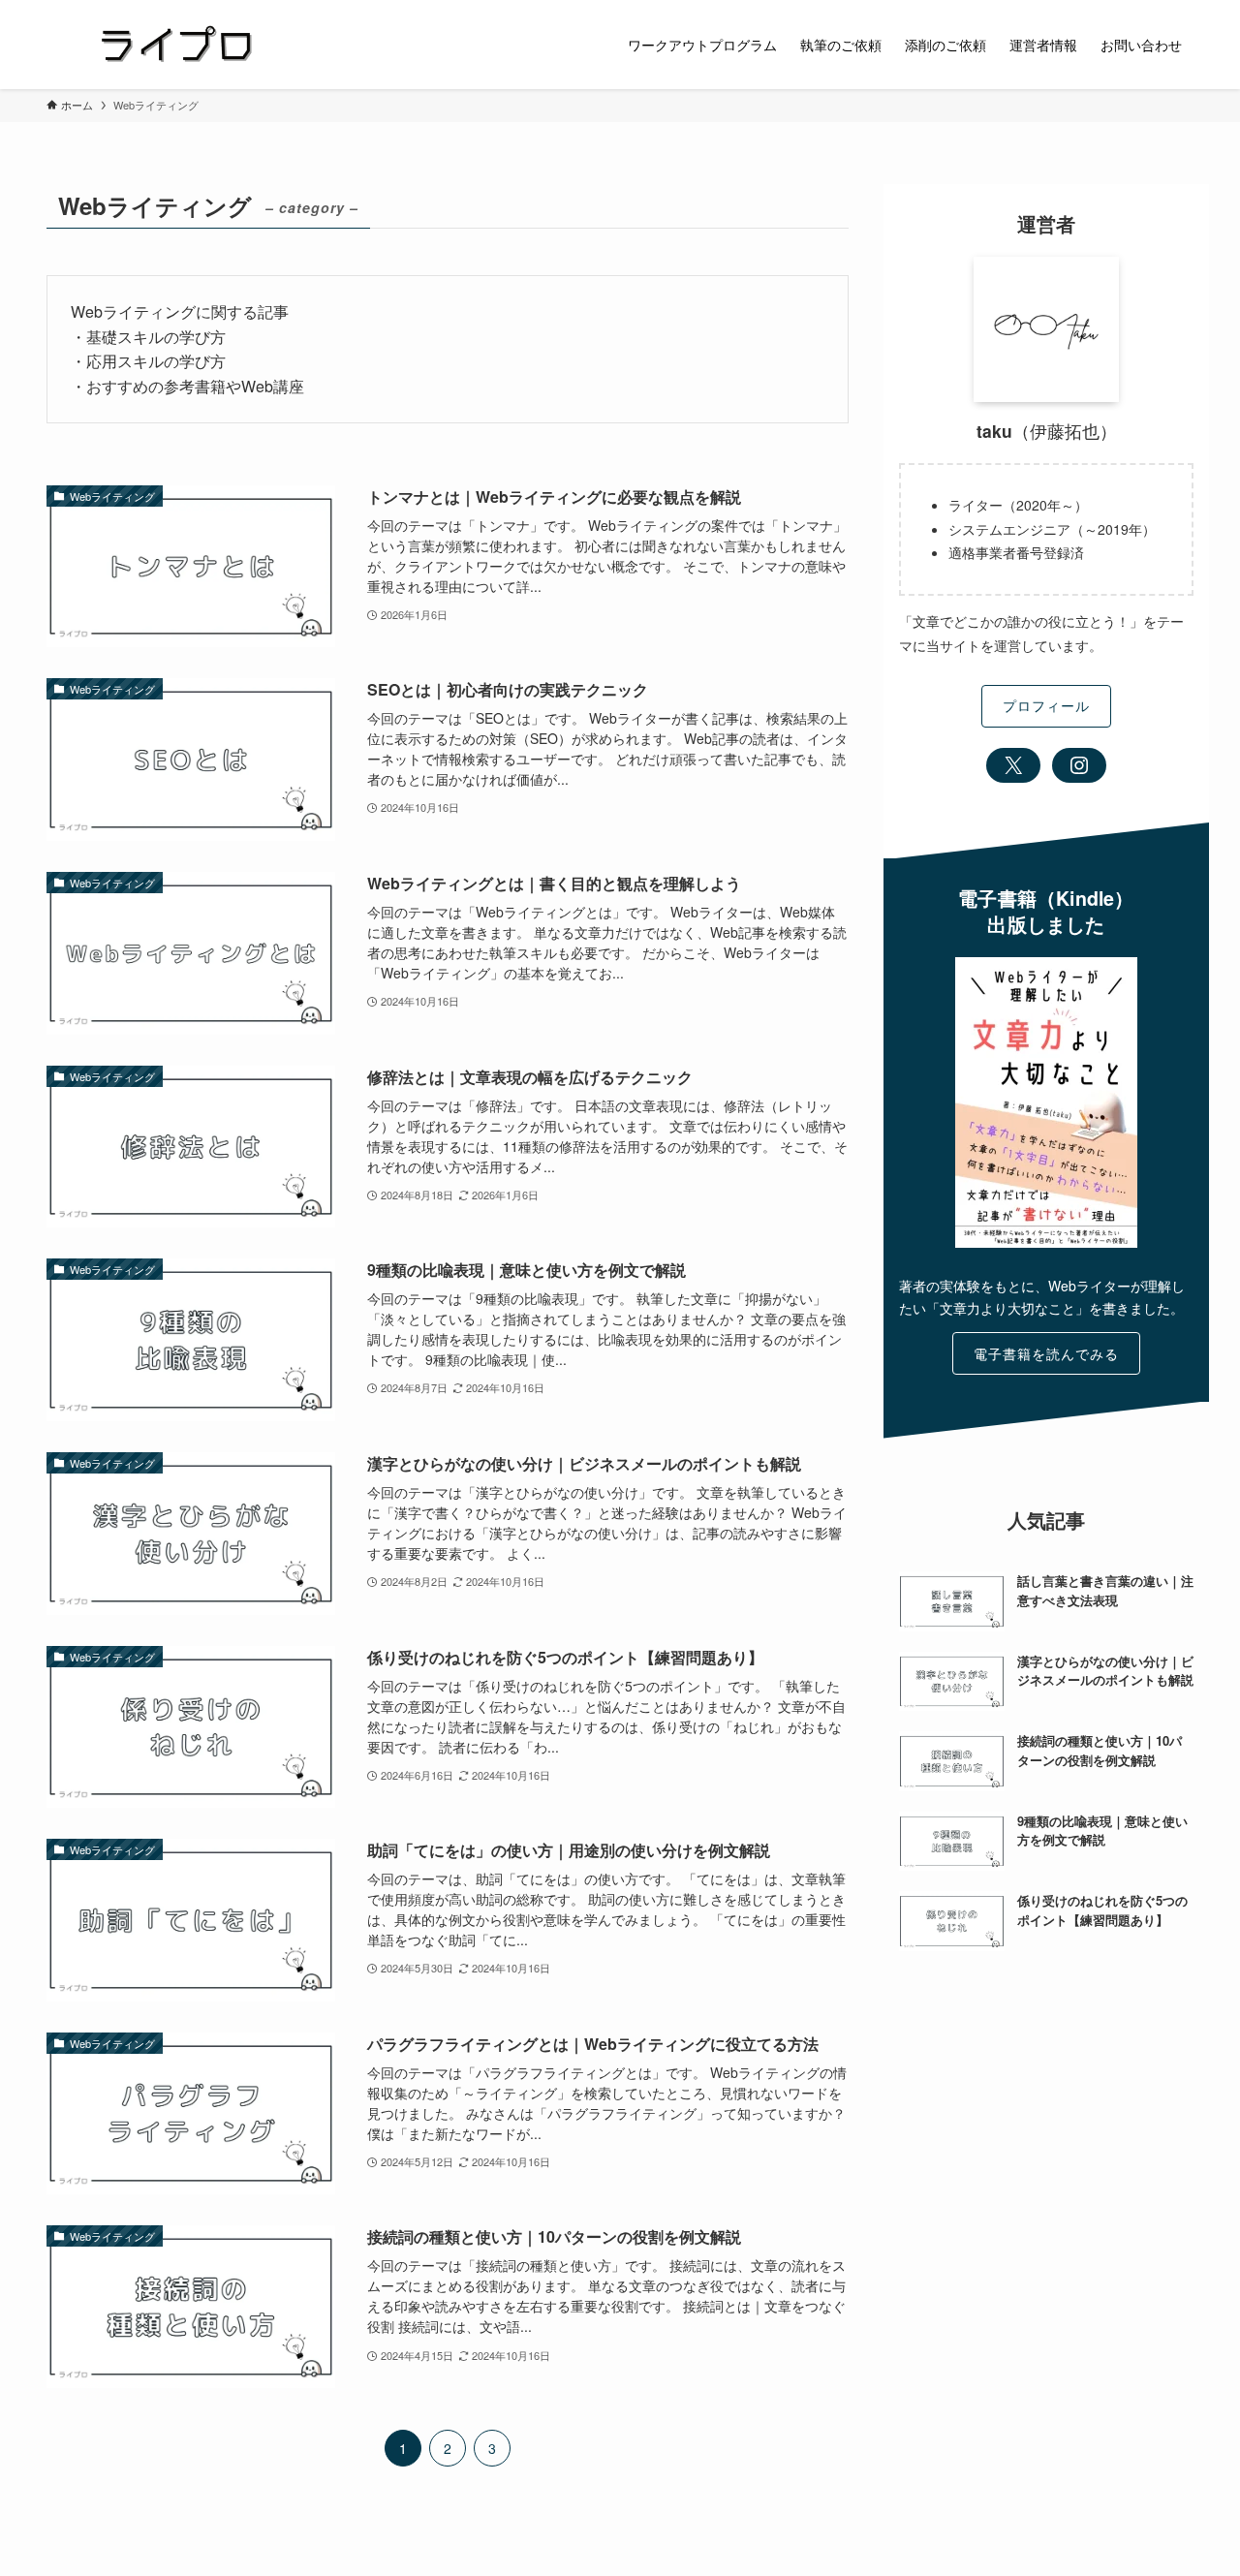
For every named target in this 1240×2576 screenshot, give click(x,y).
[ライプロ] (176, 45)
